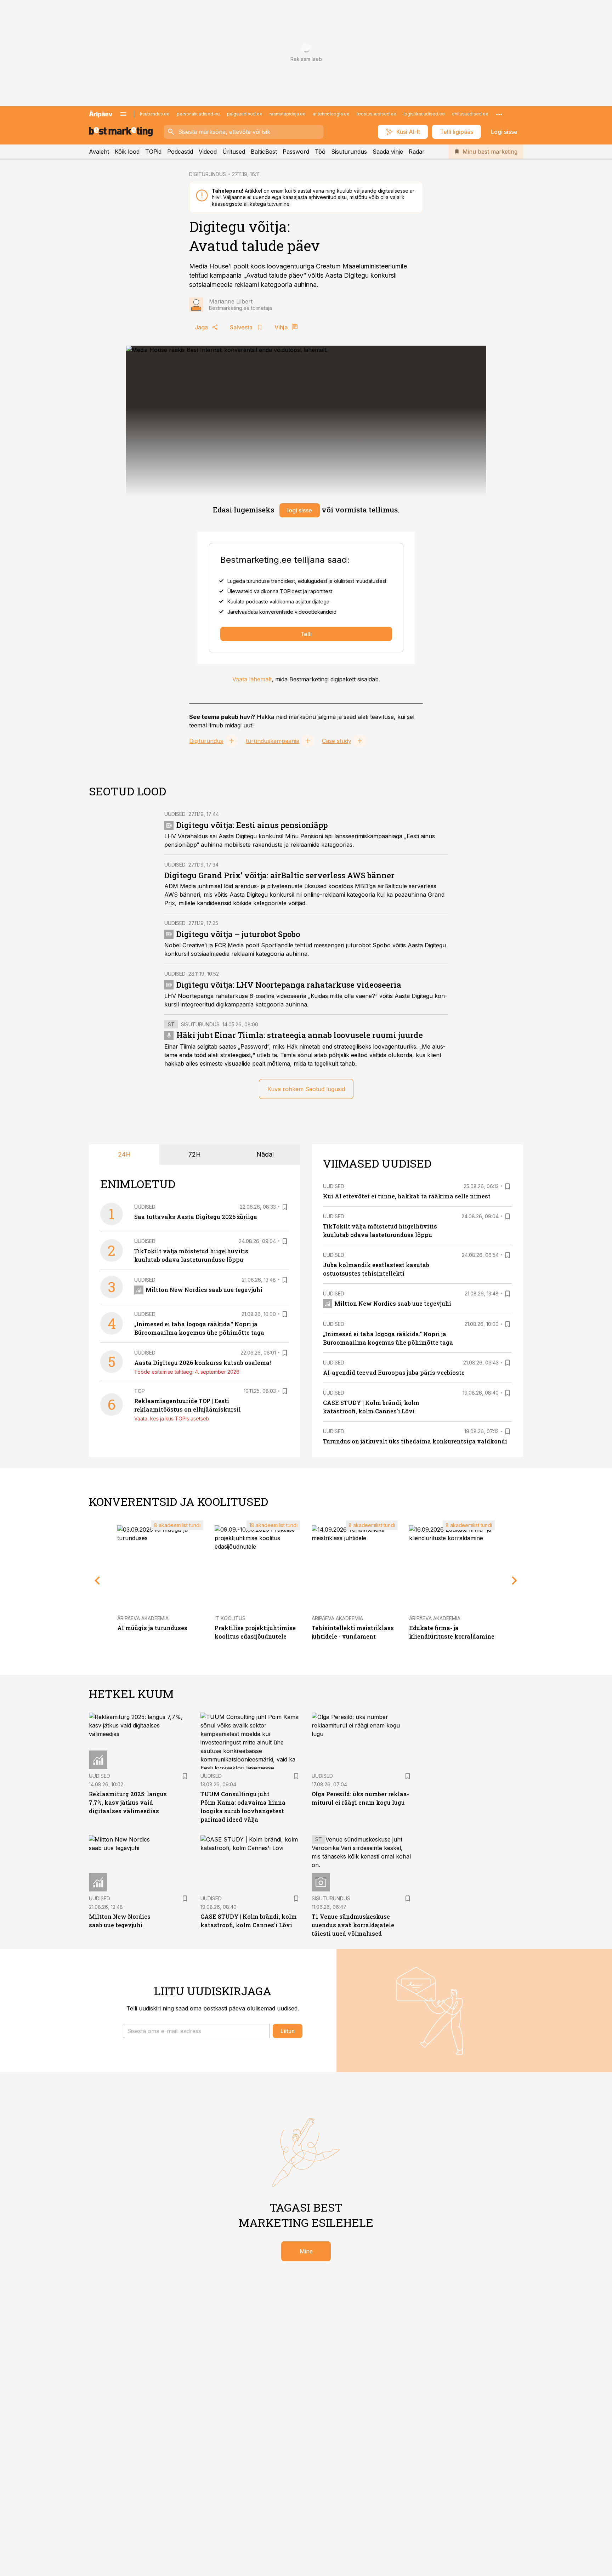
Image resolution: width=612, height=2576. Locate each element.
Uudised (175, 814)
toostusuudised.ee (376, 114)
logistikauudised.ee (424, 114)
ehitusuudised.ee (470, 114)
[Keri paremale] (515, 1581)
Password (296, 152)
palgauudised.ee (245, 114)
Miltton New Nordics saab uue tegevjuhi (204, 1290)
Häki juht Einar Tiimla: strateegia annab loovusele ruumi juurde (300, 1035)
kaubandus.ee (155, 114)
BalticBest (264, 152)
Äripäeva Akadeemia (143, 1618)
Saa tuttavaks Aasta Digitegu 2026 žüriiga (196, 1217)
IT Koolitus (230, 1618)
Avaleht (99, 152)
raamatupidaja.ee (288, 114)
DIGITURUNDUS (208, 174)
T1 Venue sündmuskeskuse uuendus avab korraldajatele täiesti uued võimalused (353, 1925)
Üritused (234, 152)
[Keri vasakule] (97, 1581)
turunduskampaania (273, 741)
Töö (320, 152)
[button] (196, 2031)
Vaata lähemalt (252, 679)
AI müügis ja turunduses (152, 1628)
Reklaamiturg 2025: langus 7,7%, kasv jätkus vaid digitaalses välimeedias (128, 1802)
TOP (140, 1391)
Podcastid (180, 152)
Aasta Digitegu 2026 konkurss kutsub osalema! (203, 1363)
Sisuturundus (349, 152)
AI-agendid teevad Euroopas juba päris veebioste (394, 1372)
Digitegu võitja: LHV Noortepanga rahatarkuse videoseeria (289, 985)
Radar (417, 152)
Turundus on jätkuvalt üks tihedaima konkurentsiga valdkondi (415, 1441)
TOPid (153, 152)
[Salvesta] (285, 1207)
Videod (208, 152)
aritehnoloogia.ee (331, 114)
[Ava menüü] (123, 114)
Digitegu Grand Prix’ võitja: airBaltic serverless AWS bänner (279, 875)
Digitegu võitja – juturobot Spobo (238, 934)
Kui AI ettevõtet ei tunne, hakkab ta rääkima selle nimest (407, 1196)
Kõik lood (127, 152)
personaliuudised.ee (198, 114)
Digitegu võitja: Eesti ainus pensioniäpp (252, 825)
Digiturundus (206, 741)
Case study (337, 741)
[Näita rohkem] (499, 114)
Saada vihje (388, 152)
